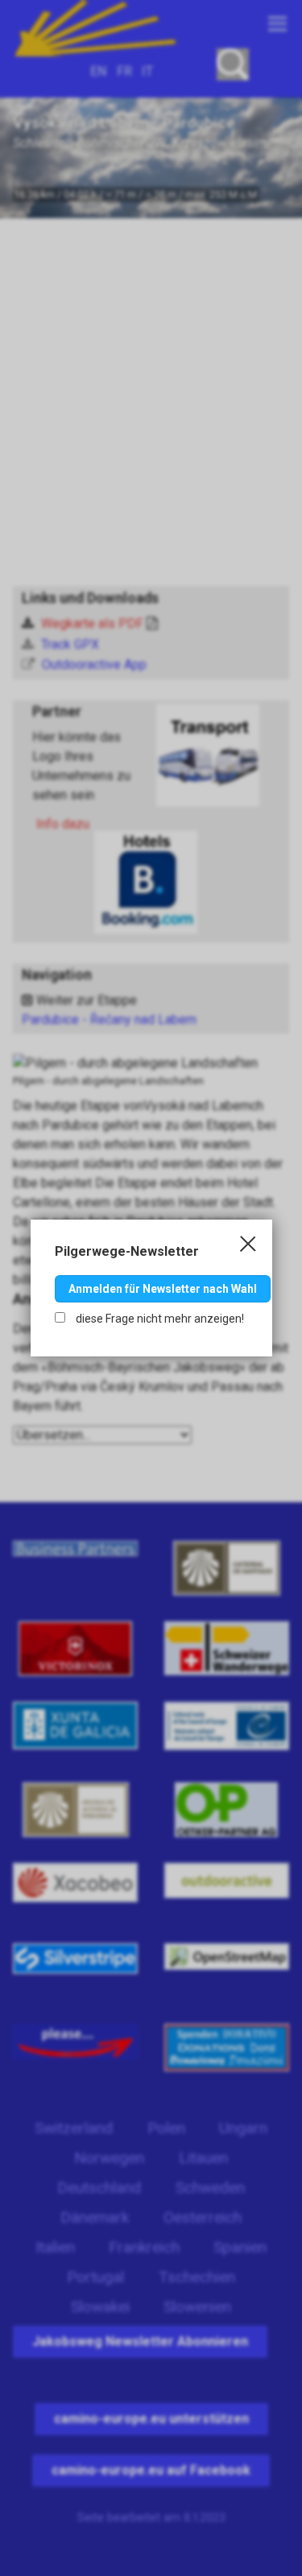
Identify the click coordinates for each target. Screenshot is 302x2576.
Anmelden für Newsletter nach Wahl (163, 1289)
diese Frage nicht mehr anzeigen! (159, 1319)
